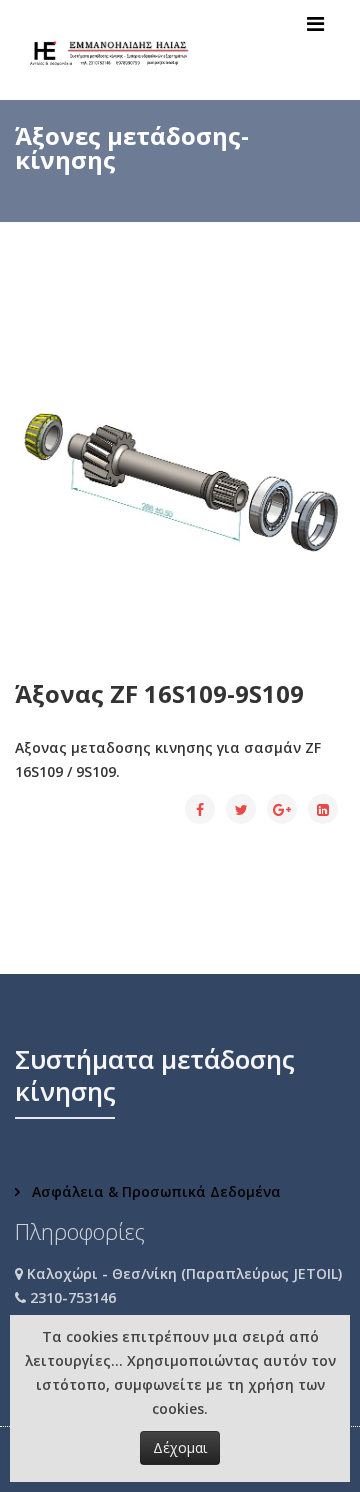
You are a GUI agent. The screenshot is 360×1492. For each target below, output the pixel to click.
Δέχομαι (180, 1447)
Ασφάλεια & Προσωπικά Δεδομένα (154, 1191)
